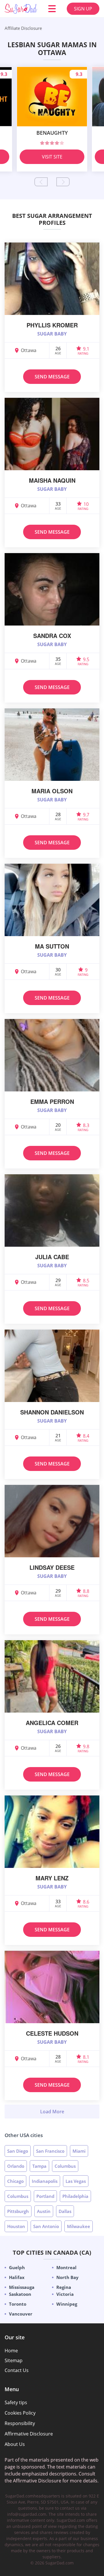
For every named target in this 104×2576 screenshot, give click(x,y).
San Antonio (46, 2226)
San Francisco (50, 2151)
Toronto (18, 2304)
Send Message (52, 377)
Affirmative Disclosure (29, 2434)
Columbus (65, 2166)
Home (11, 2351)
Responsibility (20, 2423)
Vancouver (21, 2314)
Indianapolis (45, 2181)
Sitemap (14, 2360)
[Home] (21, 9)
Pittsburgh (18, 2211)
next (63, 182)
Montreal (66, 2267)
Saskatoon (20, 2294)
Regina (64, 2287)
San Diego (18, 2151)
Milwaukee (79, 2226)
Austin (44, 2211)
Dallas (65, 2211)
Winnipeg (67, 2304)
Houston (16, 2226)
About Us (15, 2444)
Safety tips (16, 2402)
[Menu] (52, 9)
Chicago (15, 2181)
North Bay (67, 2277)
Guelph (17, 2267)
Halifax (17, 2277)
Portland (45, 2196)
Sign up (83, 9)
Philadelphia (75, 2196)
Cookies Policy (20, 2413)
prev (41, 182)
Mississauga (22, 2287)
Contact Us (17, 2370)
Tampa (39, 2166)
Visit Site (52, 157)
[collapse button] (52, 2112)
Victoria (65, 2294)
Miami (79, 2151)
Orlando (16, 2166)
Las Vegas (76, 2181)
